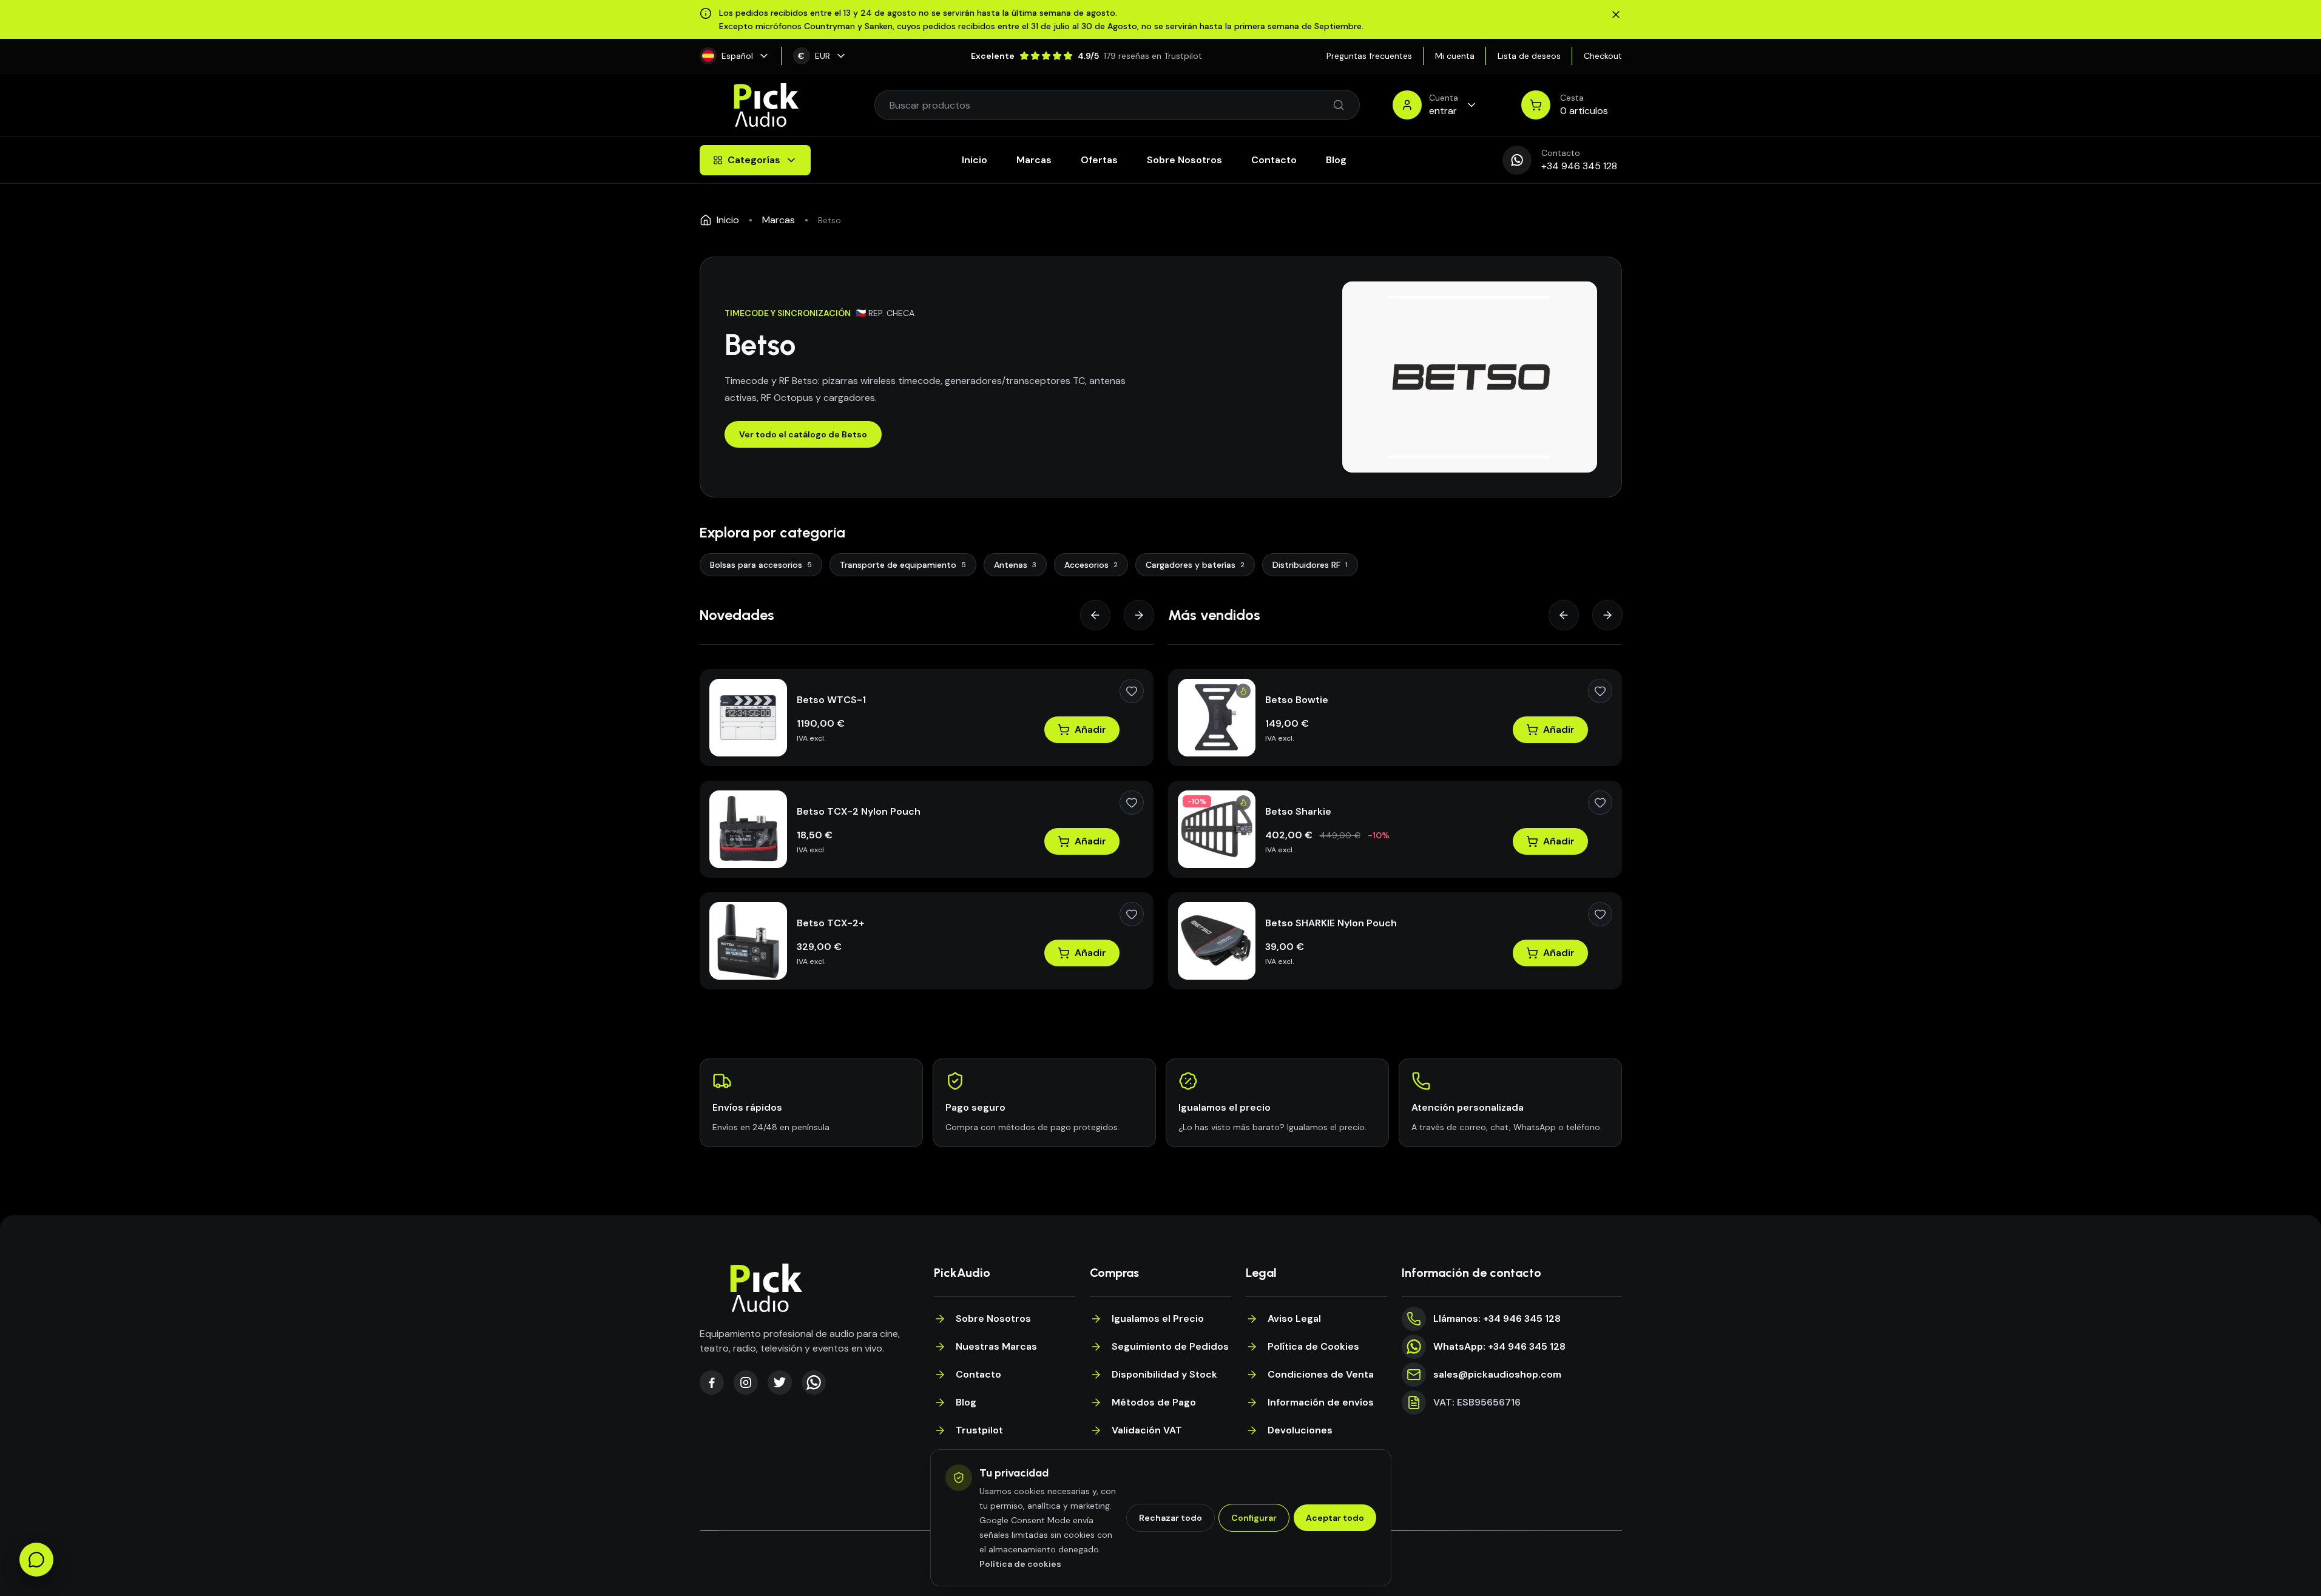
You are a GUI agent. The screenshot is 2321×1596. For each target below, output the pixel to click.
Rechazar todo (1171, 1518)
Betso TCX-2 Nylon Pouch (859, 811)
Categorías (754, 160)
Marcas (1034, 160)
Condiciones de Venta (1321, 1374)
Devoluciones (1300, 1430)
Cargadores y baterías (1195, 565)
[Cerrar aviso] (1616, 15)
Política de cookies (1020, 1564)
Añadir (1090, 729)
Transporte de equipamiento (903, 565)
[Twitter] (780, 1382)
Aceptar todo (1335, 1518)
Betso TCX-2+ (830, 923)
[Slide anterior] (1095, 615)
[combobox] (1111, 105)
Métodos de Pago (1154, 1402)
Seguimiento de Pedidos (1170, 1346)
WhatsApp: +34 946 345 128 (1499, 1346)
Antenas (1015, 565)
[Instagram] (746, 1382)
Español (737, 56)
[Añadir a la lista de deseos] (1132, 691)
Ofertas (1099, 160)
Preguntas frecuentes (1369, 56)
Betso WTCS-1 (831, 700)
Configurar (1254, 1518)
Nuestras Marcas (996, 1346)
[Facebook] (712, 1382)
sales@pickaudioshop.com (1497, 1374)
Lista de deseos (1529, 56)
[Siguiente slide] (1139, 615)
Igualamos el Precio (1158, 1318)
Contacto (1274, 160)
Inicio (975, 160)
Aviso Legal (1294, 1318)
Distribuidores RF (1310, 565)
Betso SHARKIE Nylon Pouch (1331, 923)
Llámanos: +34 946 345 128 (1497, 1318)
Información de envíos (1321, 1402)
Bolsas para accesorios (761, 565)
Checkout (1603, 56)
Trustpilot (979, 1430)
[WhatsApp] (814, 1382)
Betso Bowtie (1297, 700)
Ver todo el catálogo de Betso (803, 434)
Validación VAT (1147, 1430)
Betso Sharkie (1298, 811)
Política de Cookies (1313, 1346)
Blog (1336, 160)
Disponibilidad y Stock (1164, 1374)
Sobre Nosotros (1184, 160)
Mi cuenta (1455, 56)
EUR (814, 56)
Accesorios (1091, 565)
